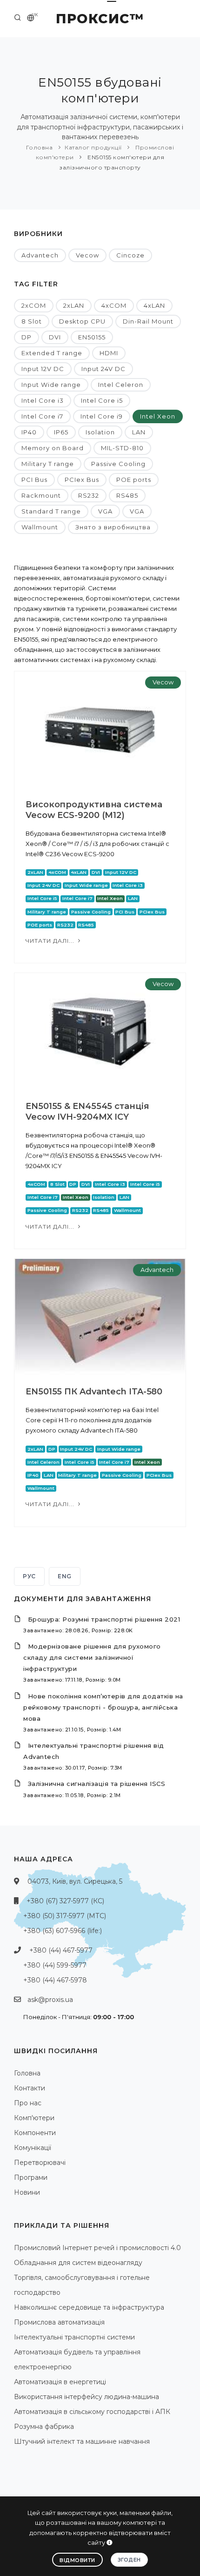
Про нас (28, 2103)
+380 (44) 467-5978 (55, 1980)
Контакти (30, 2088)
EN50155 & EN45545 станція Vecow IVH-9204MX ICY (87, 1112)
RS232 (89, 495)
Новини (27, 2192)
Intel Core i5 (102, 400)
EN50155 (92, 337)
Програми (31, 2177)
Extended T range (52, 353)
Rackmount (41, 495)
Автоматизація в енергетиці (60, 2382)
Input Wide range (51, 385)
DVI (55, 337)
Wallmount (40, 527)
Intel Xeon (158, 416)
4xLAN (154, 305)
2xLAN (74, 305)
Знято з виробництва (113, 527)
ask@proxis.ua (50, 2000)
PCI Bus (34, 480)
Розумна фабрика (44, 2427)
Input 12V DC (43, 369)
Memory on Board (53, 448)
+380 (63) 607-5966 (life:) (63, 1931)
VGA (105, 511)
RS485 (127, 495)
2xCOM (34, 305)
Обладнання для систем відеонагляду (78, 2263)
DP (27, 337)
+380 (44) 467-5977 (61, 1950)
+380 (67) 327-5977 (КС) (65, 1901)
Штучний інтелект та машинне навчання (82, 2441)
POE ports (134, 480)
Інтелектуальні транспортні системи (74, 2337)
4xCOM (114, 305)
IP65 (61, 432)
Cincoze (130, 255)
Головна (40, 147)
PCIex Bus (82, 480)
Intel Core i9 (102, 416)
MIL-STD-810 (122, 448)
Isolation (100, 432)
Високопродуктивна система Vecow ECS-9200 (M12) (94, 810)
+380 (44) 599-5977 (55, 1965)
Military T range (48, 464)
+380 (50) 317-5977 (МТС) (65, 1916)
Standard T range (51, 511)
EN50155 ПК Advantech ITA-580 (94, 1392)
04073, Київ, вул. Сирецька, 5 (75, 1881)
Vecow (87, 255)
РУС (29, 1576)
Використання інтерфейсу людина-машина (87, 2397)
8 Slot (32, 321)
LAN (139, 432)
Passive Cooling (118, 464)
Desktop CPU (82, 321)
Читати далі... (51, 941)
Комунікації (33, 2148)
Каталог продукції (93, 147)
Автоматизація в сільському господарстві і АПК (92, 2412)
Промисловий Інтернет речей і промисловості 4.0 (97, 2248)
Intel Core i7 (42, 416)
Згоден (129, 2560)
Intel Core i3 (43, 400)
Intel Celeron (121, 385)
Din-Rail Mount (148, 321)
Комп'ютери (34, 2118)
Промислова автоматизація (59, 2322)
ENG (65, 1576)
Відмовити (77, 2560)
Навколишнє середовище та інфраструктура (89, 2307)
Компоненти (35, 2133)
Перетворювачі (40, 2163)
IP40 (29, 432)
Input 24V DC (103, 369)
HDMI (109, 353)
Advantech (40, 255)
